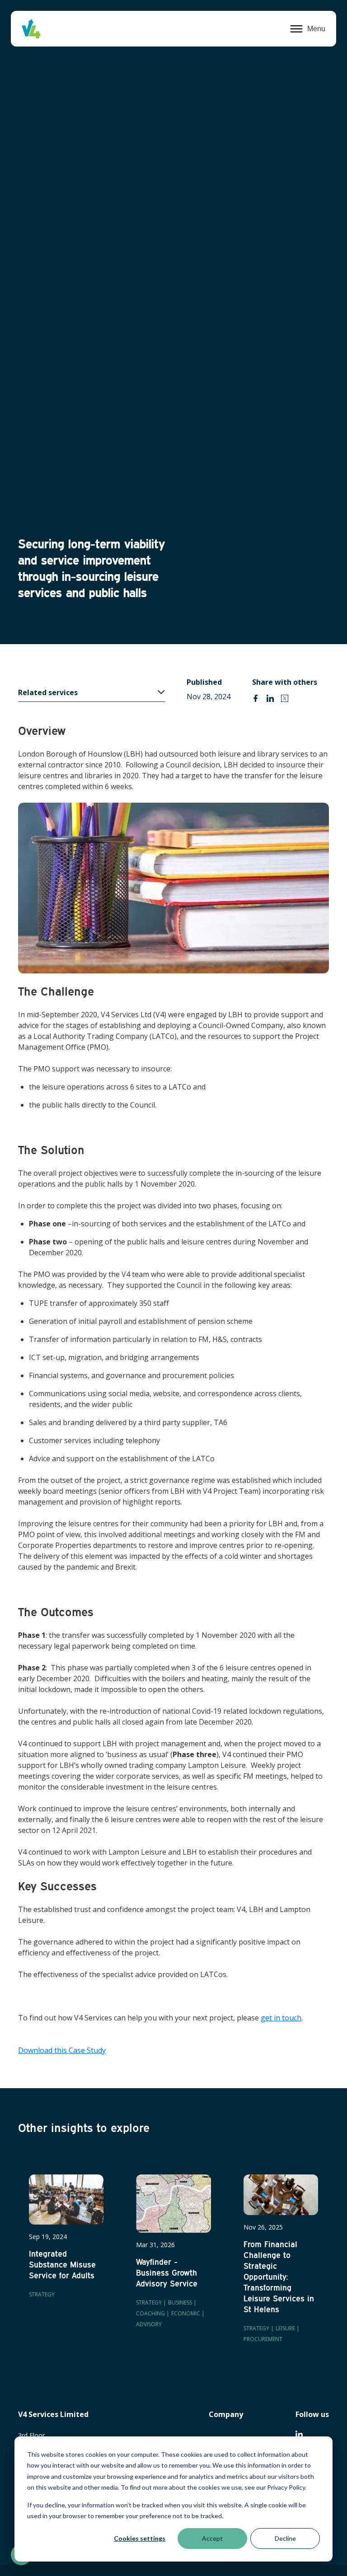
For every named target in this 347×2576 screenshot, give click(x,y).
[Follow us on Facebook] (299, 2434)
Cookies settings (140, 2538)
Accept (212, 2538)
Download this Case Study (62, 2050)
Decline (285, 2538)
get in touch (281, 2018)
